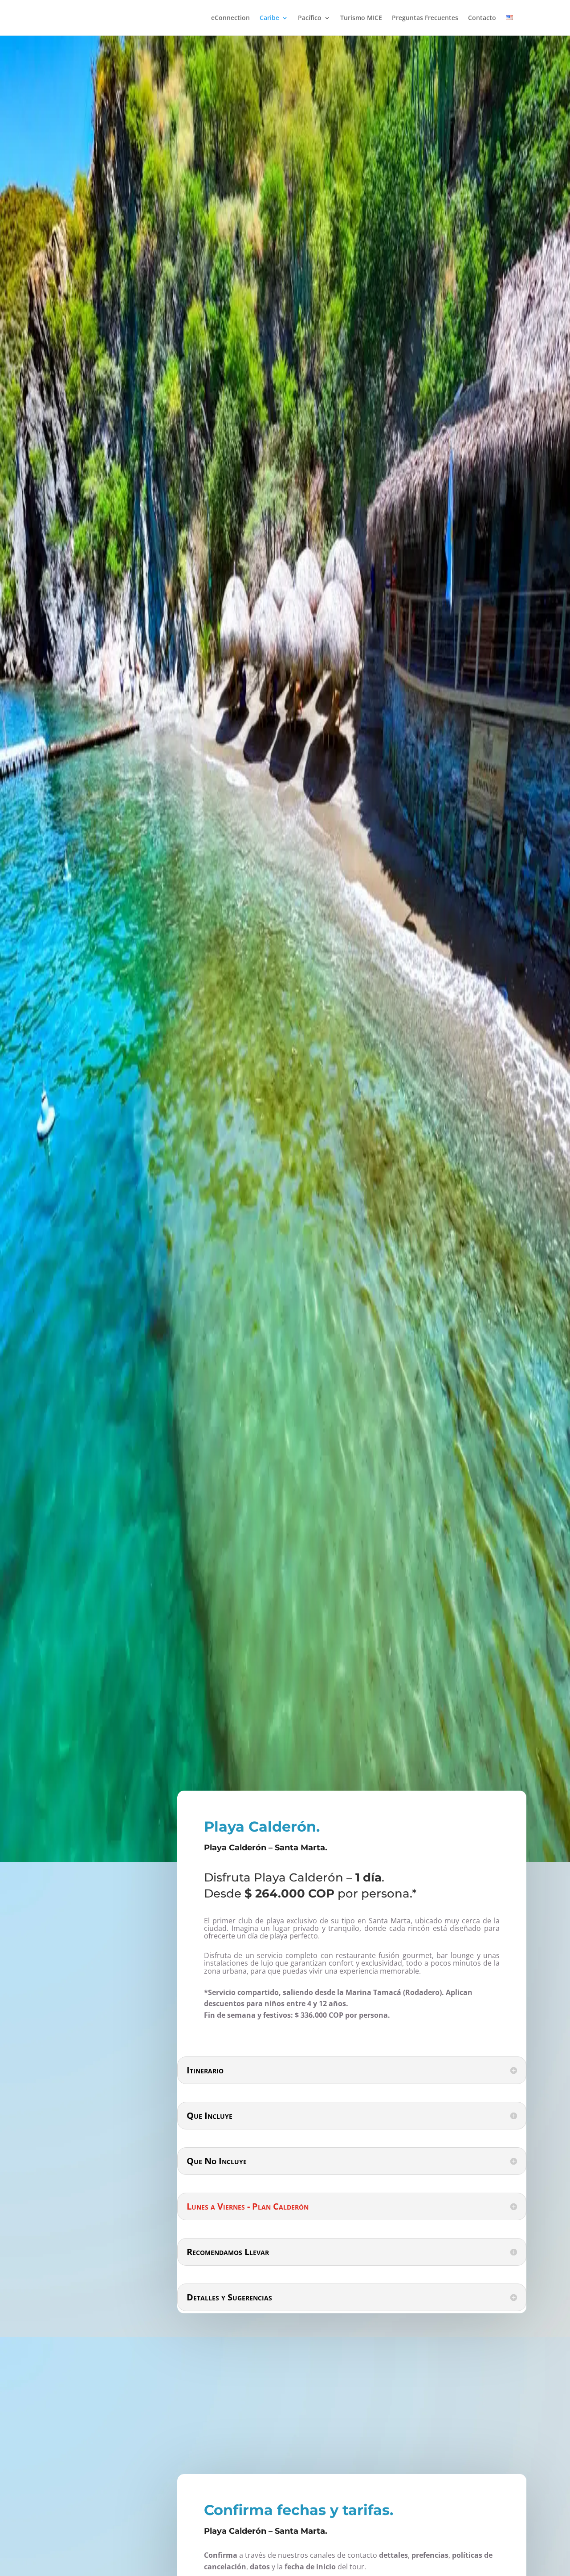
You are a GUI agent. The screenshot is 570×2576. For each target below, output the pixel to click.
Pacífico (310, 18)
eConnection (230, 18)
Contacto (482, 18)
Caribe (269, 18)
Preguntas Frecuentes (425, 18)
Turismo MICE (361, 18)
